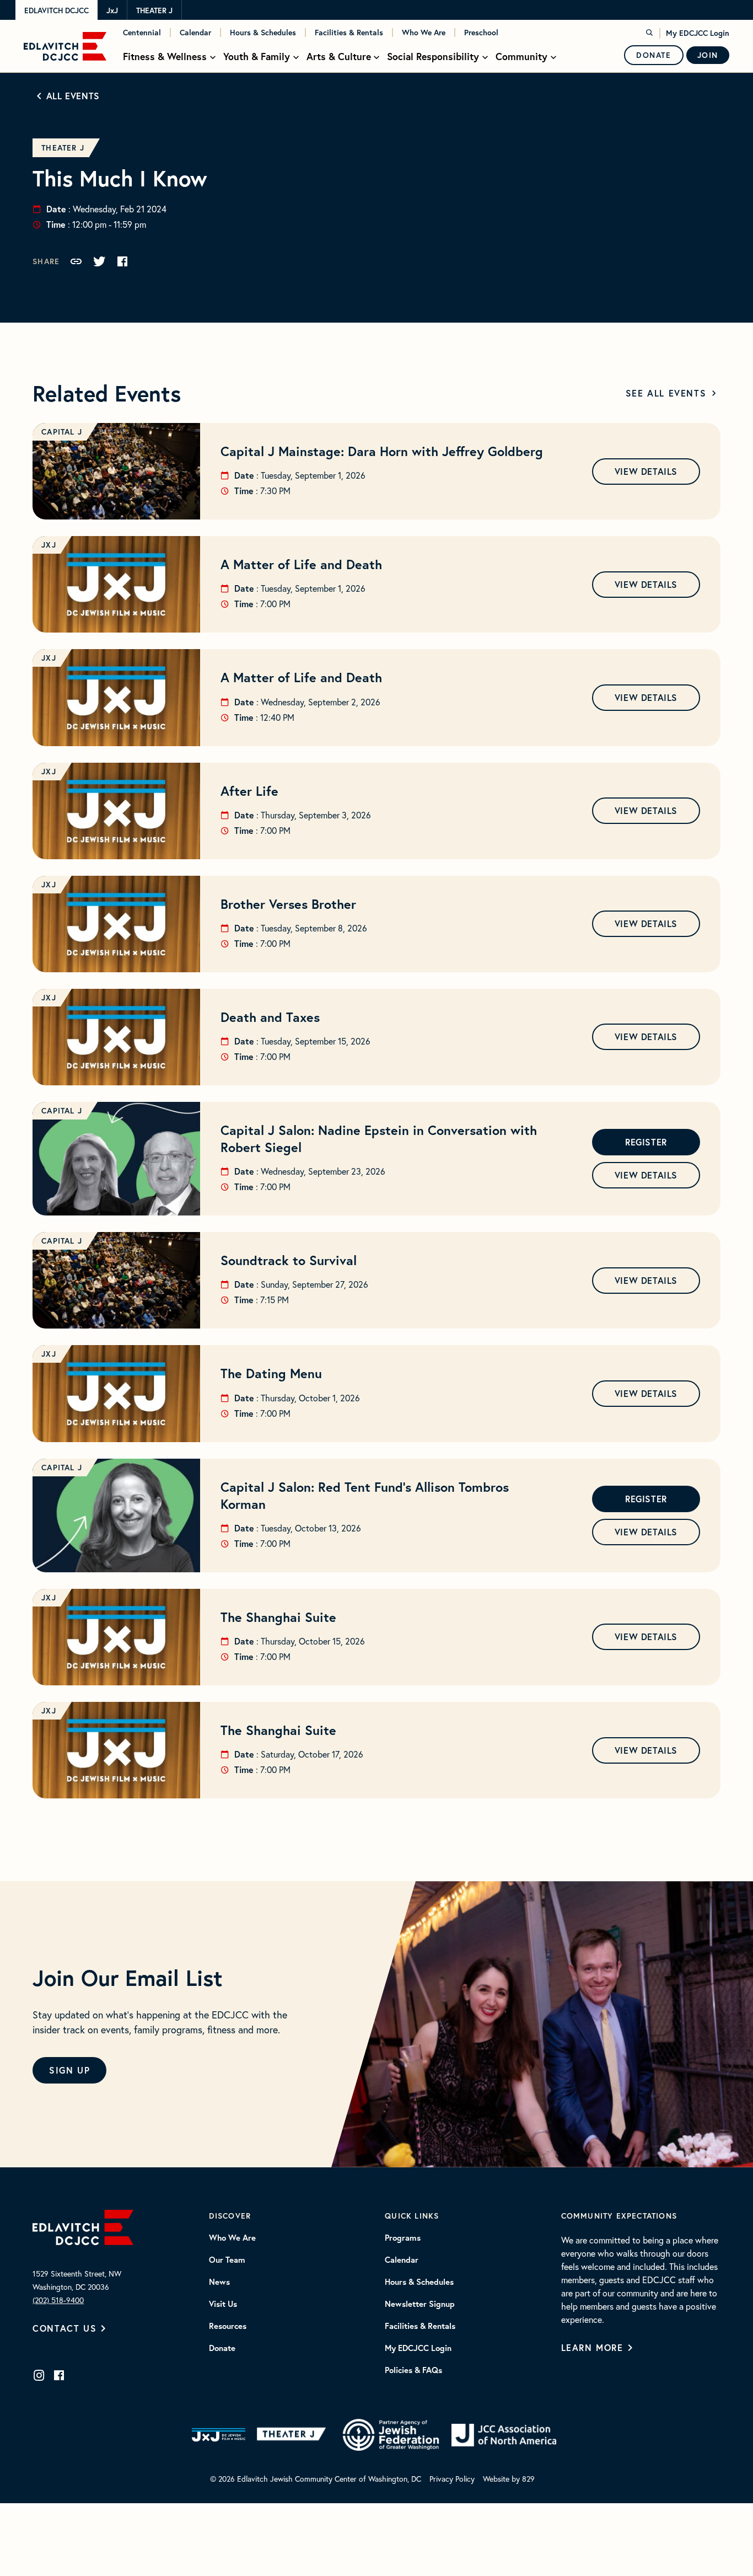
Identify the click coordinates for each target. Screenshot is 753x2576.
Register (646, 1142)
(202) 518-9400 (58, 2300)
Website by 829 (509, 2479)
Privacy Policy (452, 2479)
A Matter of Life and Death (301, 564)
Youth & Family (257, 57)
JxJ (112, 10)
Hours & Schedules (263, 33)
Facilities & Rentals (349, 33)
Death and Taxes (270, 1017)
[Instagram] (39, 2375)
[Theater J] (294, 2435)
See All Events (666, 393)
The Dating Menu (271, 1373)
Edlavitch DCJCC (57, 10)
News (219, 2282)
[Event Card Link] (116, 471)
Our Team (227, 2260)
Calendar (195, 33)
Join (708, 55)
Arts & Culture (339, 57)
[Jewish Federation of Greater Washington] (391, 2435)
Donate (654, 55)
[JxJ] (219, 2435)
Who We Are (424, 33)
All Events (73, 96)
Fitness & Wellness (165, 57)
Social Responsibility (433, 57)
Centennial (142, 33)
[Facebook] (59, 2375)
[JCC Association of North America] (504, 2435)
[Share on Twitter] (99, 261)
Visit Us (223, 2304)
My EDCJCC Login (698, 33)
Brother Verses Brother (288, 904)
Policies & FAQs (413, 2370)
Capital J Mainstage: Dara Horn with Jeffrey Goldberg (382, 451)
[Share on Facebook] (122, 261)
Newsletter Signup (420, 2304)
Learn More (592, 2347)
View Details (646, 471)
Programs (403, 2238)
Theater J (154, 10)
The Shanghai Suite (278, 1617)
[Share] (76, 261)
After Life (249, 791)
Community (521, 57)
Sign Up (69, 2070)
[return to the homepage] (83, 2226)
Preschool (481, 33)
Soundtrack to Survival (289, 1260)
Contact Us (64, 2328)
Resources (228, 2326)
